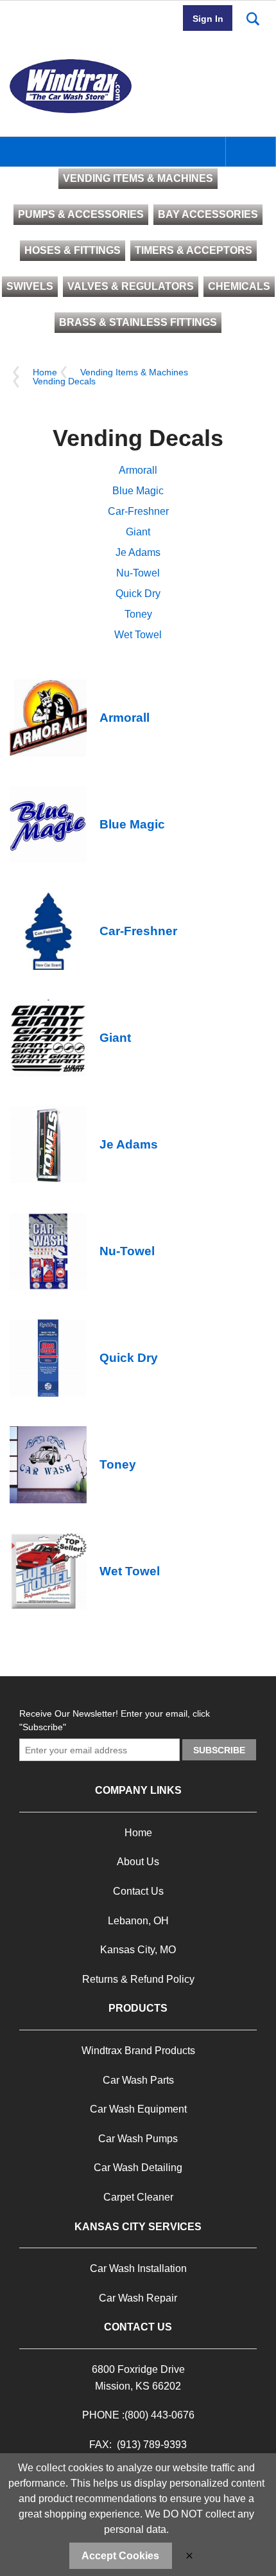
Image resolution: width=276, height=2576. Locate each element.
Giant (138, 532)
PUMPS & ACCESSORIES (81, 214)
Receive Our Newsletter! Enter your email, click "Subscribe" (115, 1720)
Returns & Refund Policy (138, 1979)
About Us (138, 1862)
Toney (138, 614)
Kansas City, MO (138, 1950)
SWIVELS (30, 286)
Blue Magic (138, 491)
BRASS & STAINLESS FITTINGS (138, 322)
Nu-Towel (138, 573)
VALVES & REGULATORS (131, 286)
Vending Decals (64, 381)
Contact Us (138, 1891)
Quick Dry (138, 594)
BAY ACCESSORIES (208, 214)
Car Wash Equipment (138, 2109)
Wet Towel (138, 635)
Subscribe (219, 1750)
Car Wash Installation (138, 2268)
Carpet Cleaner (138, 2197)
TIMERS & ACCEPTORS (194, 250)
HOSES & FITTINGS (73, 250)
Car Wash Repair (138, 2298)
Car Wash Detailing (138, 2168)
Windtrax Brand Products (138, 2051)
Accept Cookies (120, 2556)
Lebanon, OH (138, 1921)
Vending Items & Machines (134, 372)
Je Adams (138, 552)
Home (45, 372)
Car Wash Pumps (138, 2139)
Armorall (138, 470)
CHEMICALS (239, 286)
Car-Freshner (138, 511)
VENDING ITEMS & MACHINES (138, 178)
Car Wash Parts (138, 2080)
